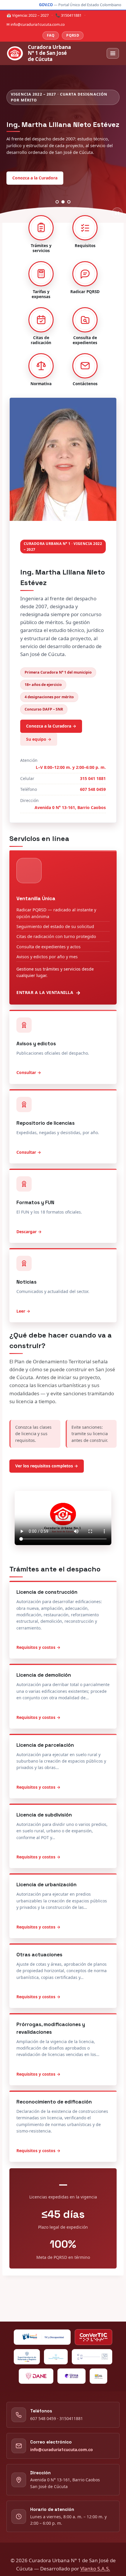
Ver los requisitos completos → (47, 1465)
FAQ (51, 35)
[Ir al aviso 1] (57, 201)
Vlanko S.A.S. (95, 2569)
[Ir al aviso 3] (69, 201)
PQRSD (73, 35)
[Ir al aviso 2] (63, 201)
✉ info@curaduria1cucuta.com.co (36, 24)
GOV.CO (46, 5)
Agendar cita (70, 174)
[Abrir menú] (113, 53)
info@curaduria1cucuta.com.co (62, 2450)
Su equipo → (39, 738)
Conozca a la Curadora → (51, 725)
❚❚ (117, 212)
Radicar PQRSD (27, 174)
